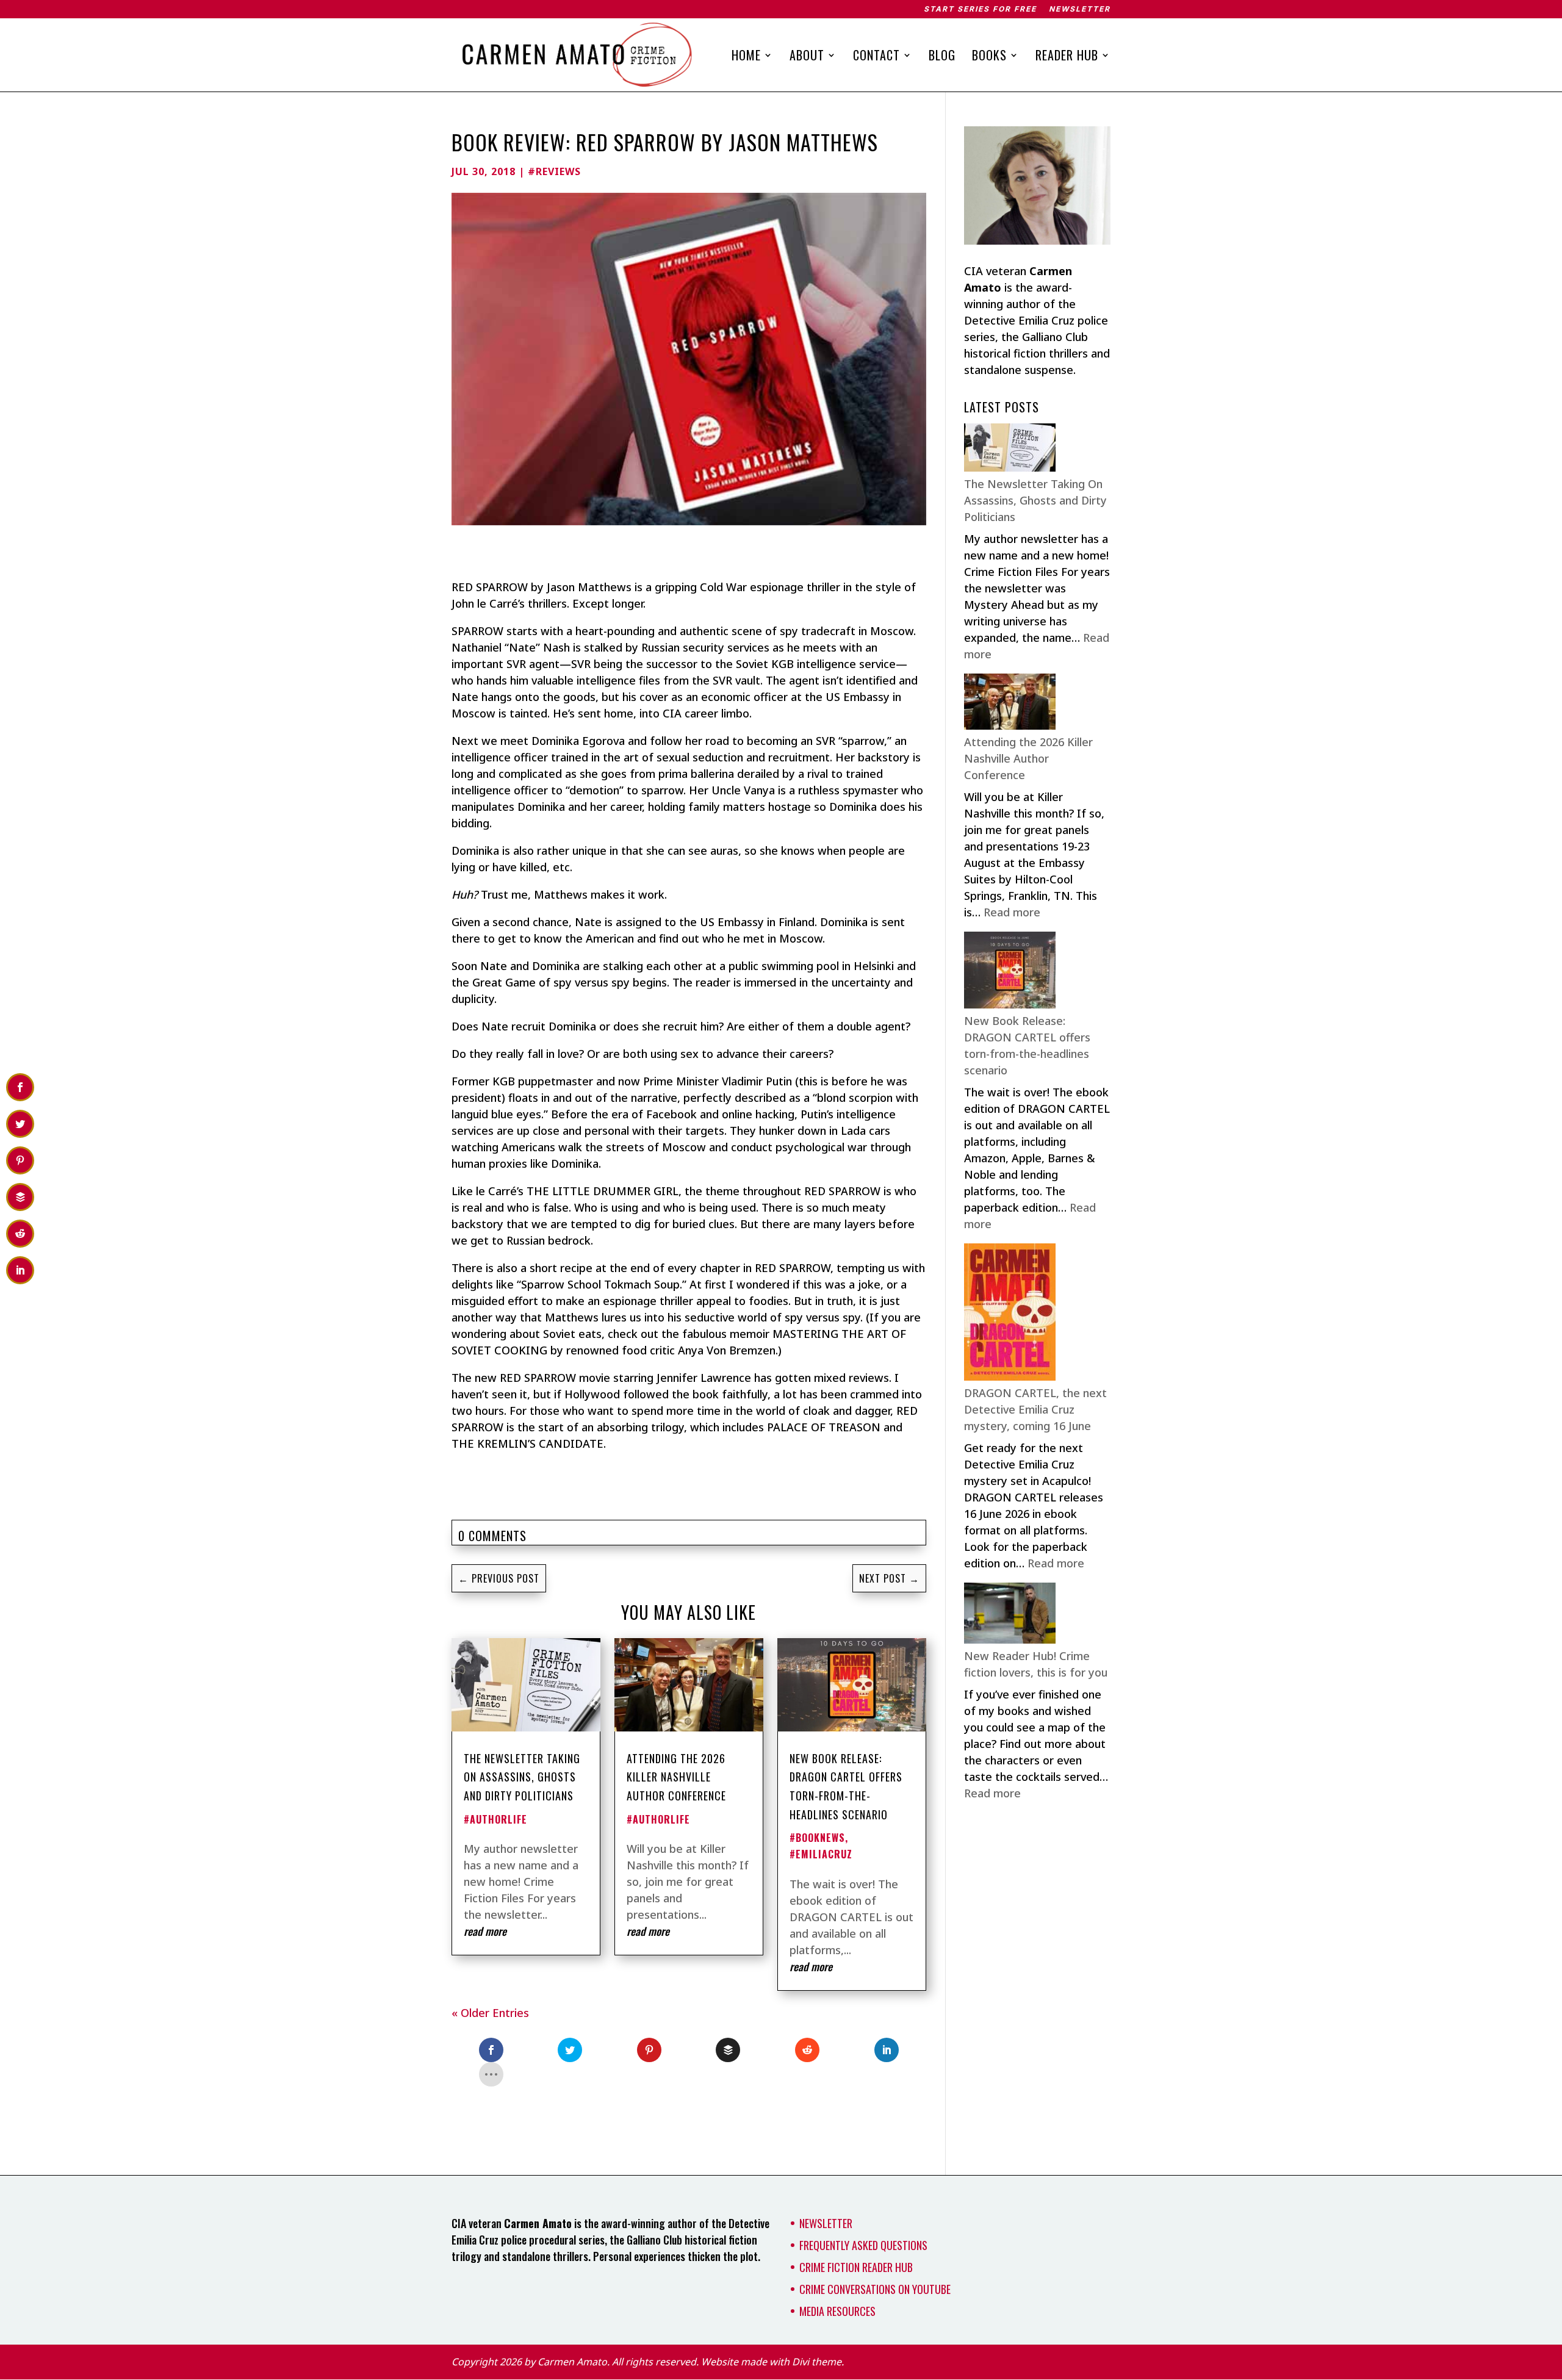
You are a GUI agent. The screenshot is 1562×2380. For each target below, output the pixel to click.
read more (485, 1931)
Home (746, 57)
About (807, 57)
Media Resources (837, 2311)
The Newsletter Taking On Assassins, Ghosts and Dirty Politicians (522, 1777)
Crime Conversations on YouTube (875, 2289)
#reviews (554, 171)
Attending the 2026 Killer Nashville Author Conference (676, 1777)
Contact (876, 57)
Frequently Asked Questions (863, 2245)
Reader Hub (1067, 57)
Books (989, 57)
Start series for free (980, 9)
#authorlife (495, 1819)
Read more (1012, 912)
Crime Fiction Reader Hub (856, 2267)
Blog (942, 57)
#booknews (817, 1838)
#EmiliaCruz (821, 1854)
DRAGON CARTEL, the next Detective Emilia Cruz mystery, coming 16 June (1035, 1409)
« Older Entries (490, 2013)
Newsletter (1080, 9)
